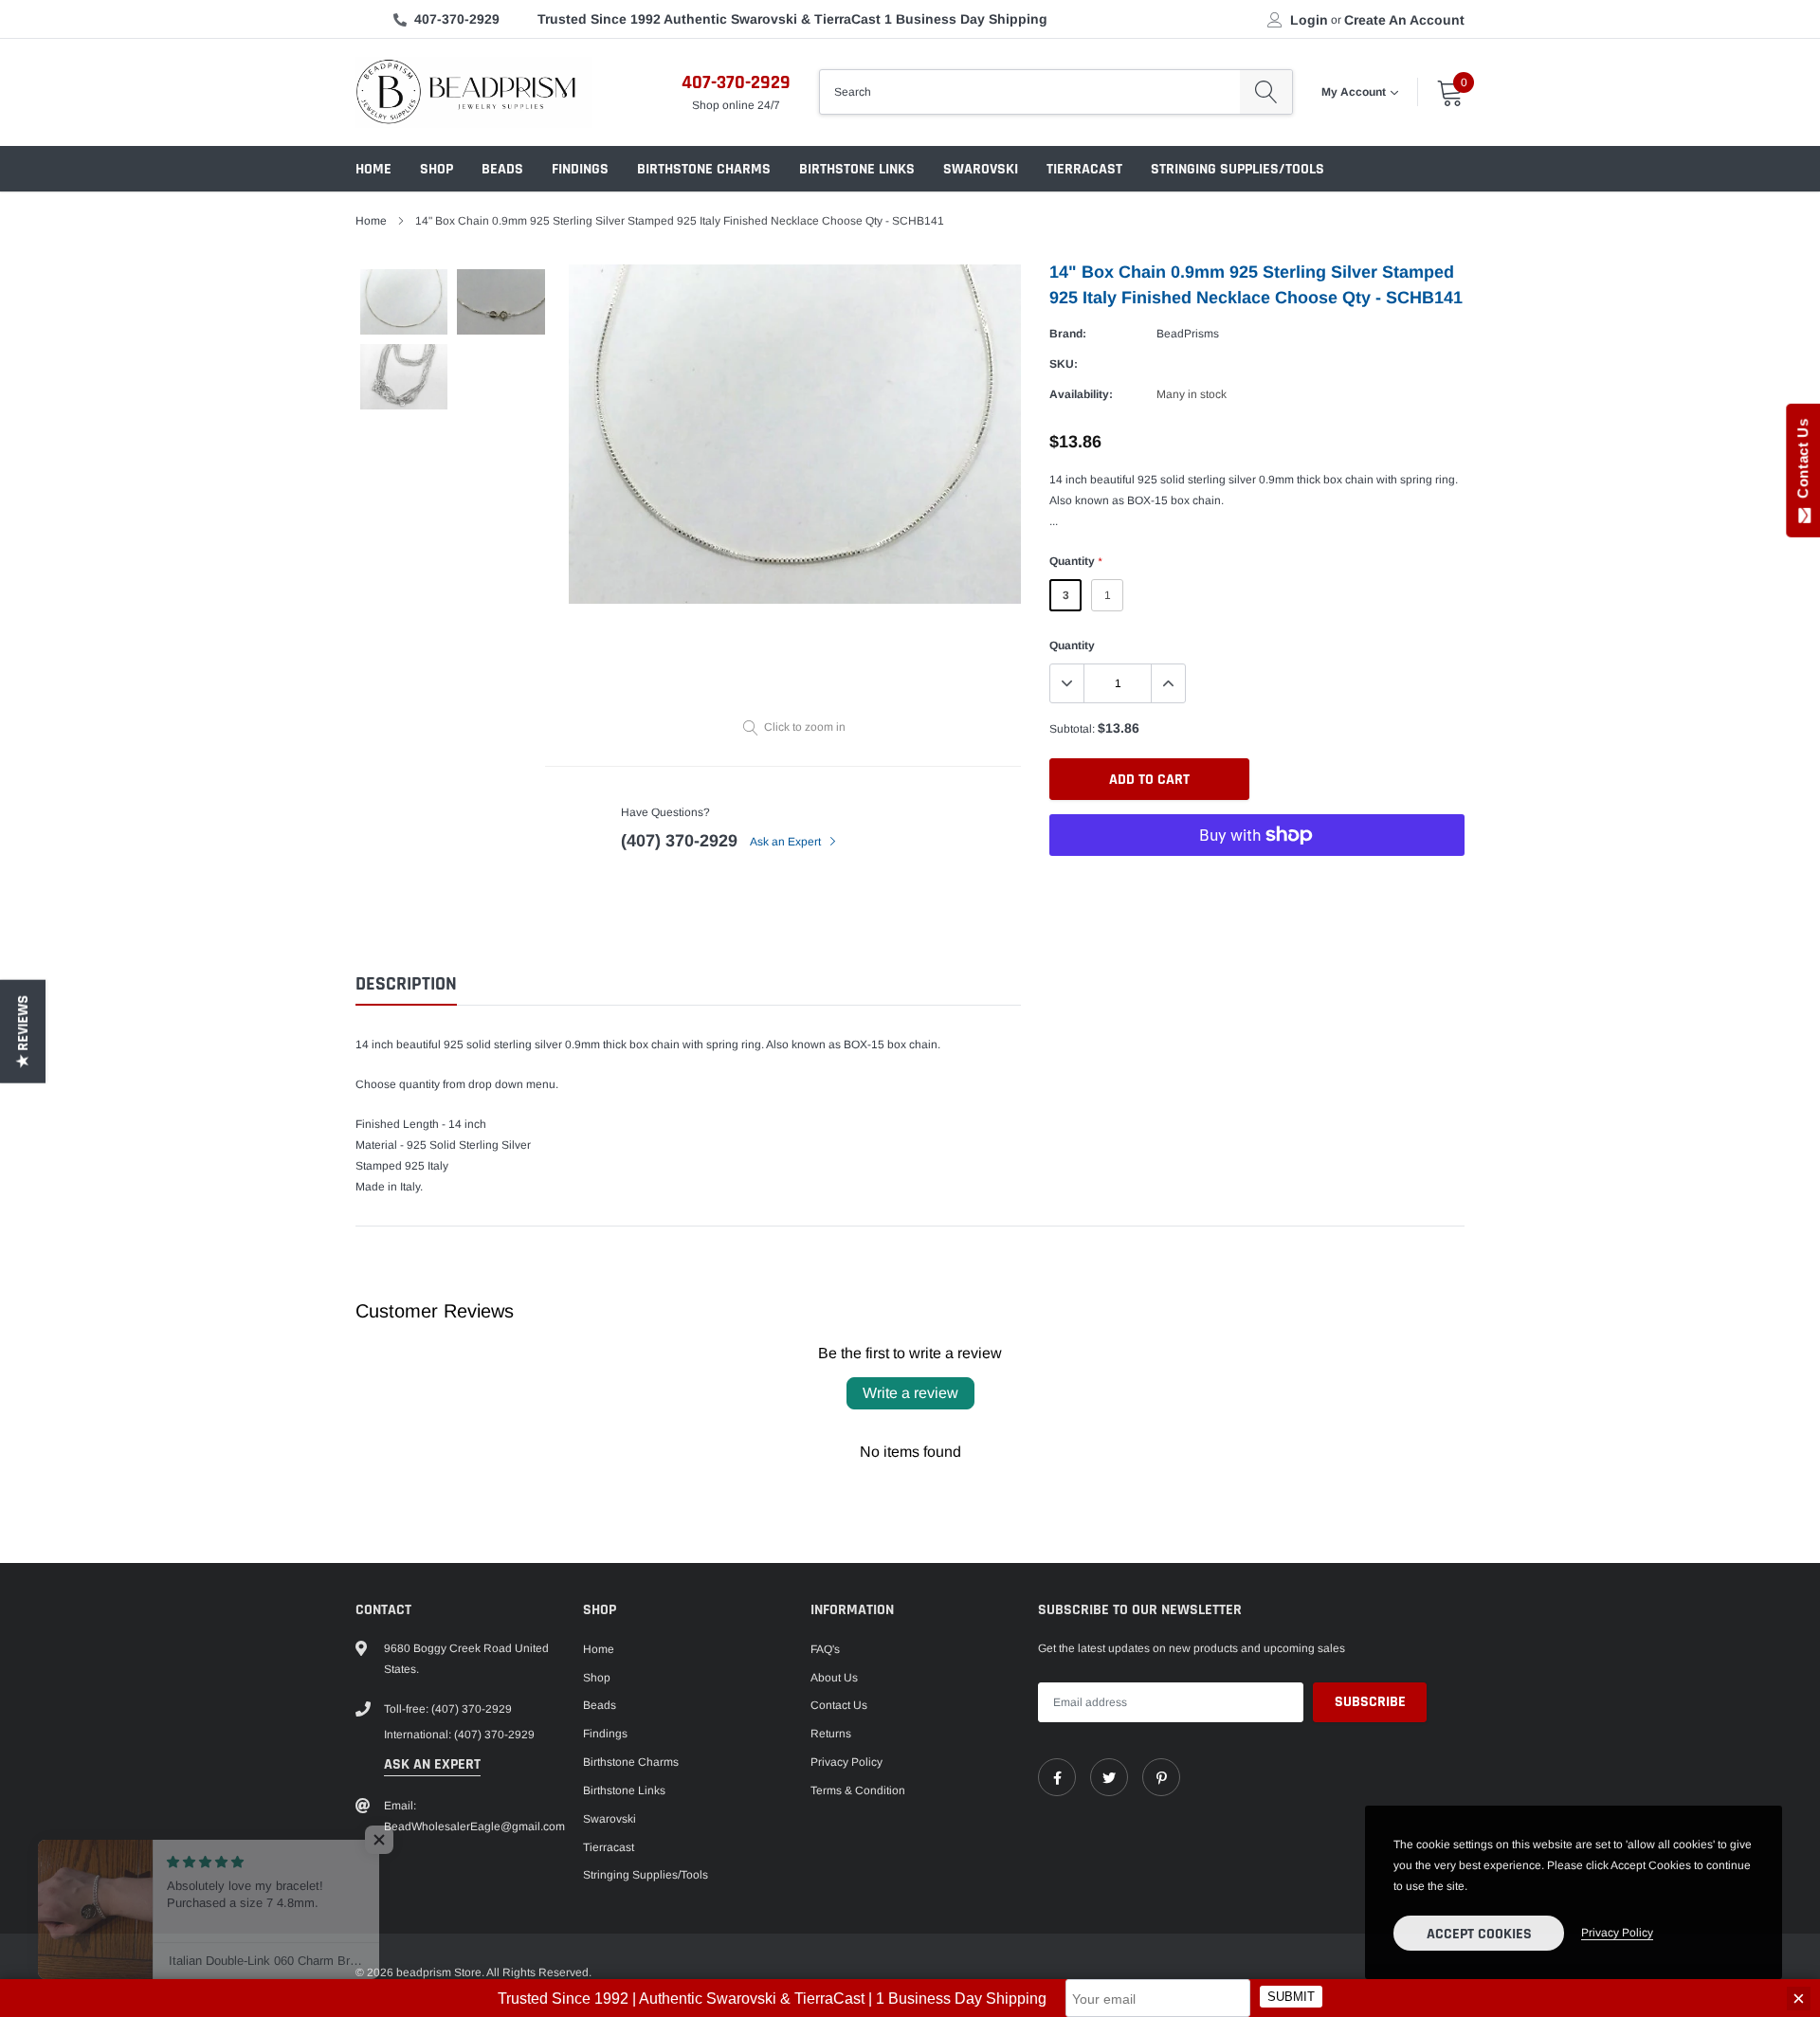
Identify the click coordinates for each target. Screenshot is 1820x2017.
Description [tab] (406, 984)
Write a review (910, 1393)
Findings (580, 169)
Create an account (1404, 20)
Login (1309, 20)
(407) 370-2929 (679, 841)
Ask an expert (432, 1764)
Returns (831, 1734)
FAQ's (825, 1649)
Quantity (1075, 561)
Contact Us (839, 1705)
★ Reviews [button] (23, 1032)
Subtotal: (1072, 729)
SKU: (1064, 364)
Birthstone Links (857, 169)
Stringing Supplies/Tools (1238, 169)
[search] (1266, 92)
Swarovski (981, 169)
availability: (1081, 394)
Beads (502, 169)
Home (373, 169)
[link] (1057, 1777)
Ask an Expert (787, 842)
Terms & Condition (858, 1790)
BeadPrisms (1188, 334)
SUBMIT (1291, 1997)
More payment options (1257, 881)
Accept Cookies (1479, 1934)
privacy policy (1617, 1933)
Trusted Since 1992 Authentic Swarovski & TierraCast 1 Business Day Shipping (792, 19)
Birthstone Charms (704, 169)
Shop (437, 169)
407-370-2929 (457, 19)
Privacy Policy (846, 1762)
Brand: (1068, 334)
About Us (834, 1678)
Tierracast (1084, 169)
